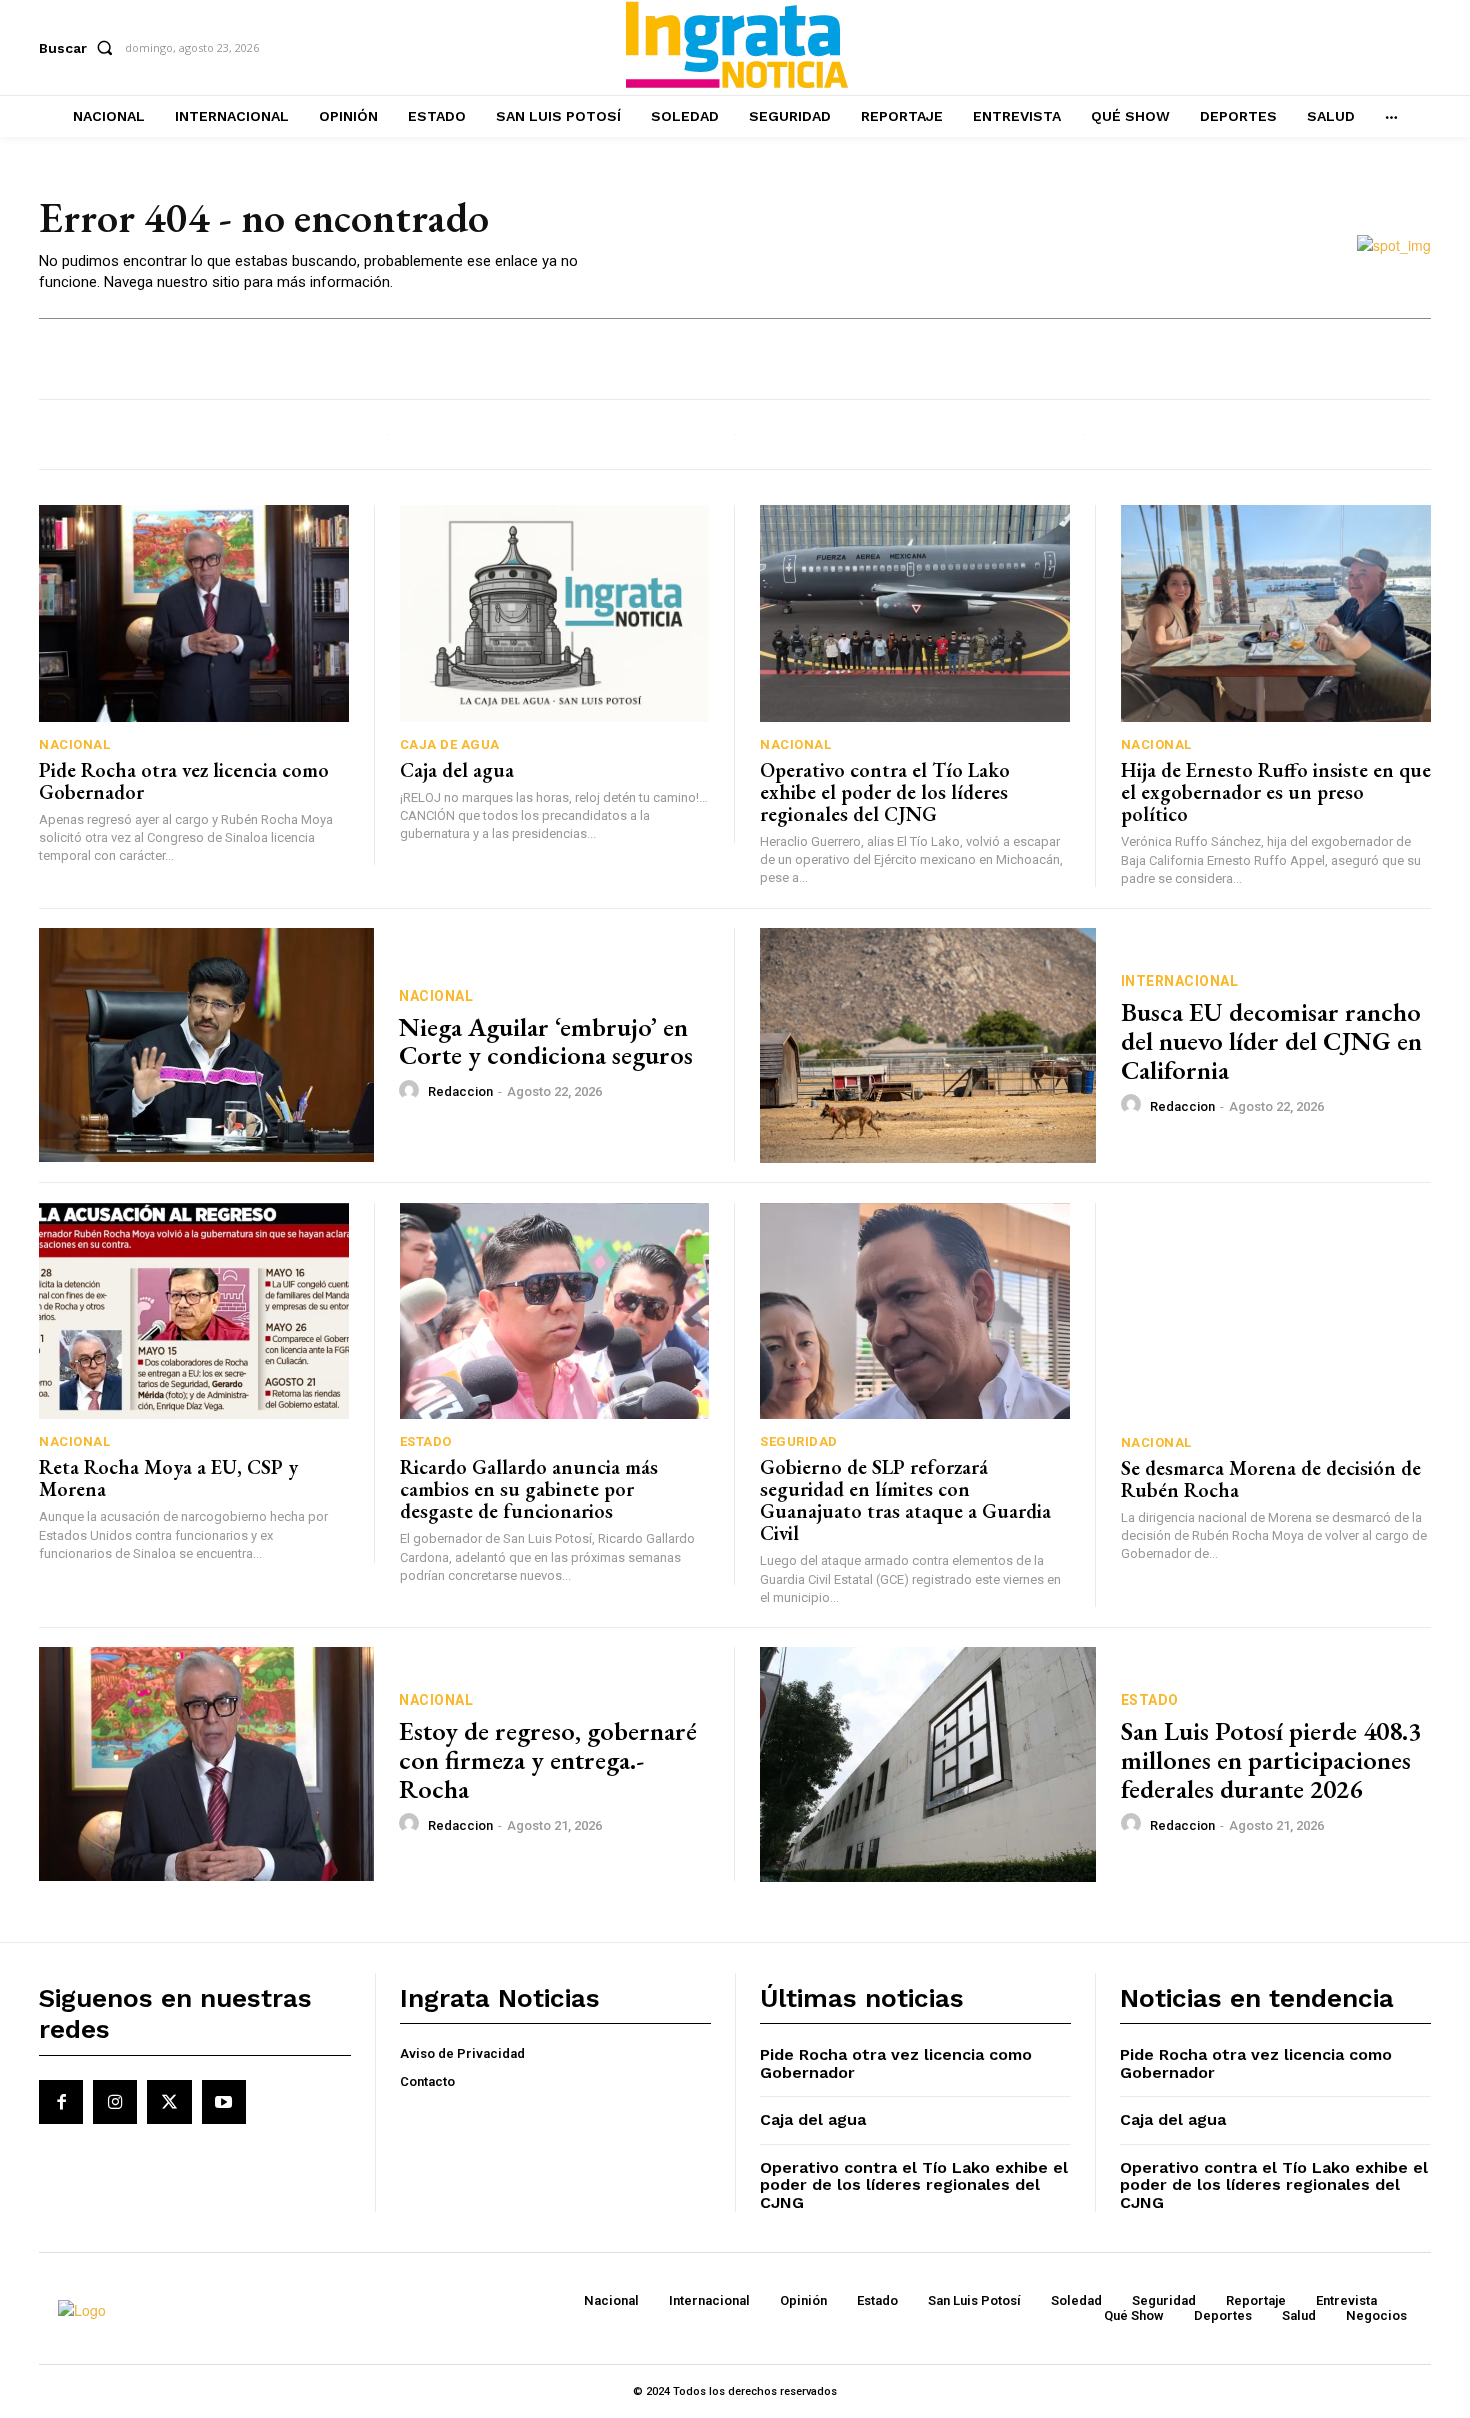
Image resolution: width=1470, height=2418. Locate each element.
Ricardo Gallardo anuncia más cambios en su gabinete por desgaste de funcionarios (529, 1489)
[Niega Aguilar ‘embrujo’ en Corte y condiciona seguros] (206, 1045)
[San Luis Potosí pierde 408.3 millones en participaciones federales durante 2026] (928, 1764)
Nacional (74, 744)
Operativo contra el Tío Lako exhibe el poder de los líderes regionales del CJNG (885, 792)
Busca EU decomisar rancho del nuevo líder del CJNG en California (1271, 1040)
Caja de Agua (450, 744)
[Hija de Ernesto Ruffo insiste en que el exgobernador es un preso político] (1276, 613)
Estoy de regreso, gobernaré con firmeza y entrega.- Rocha (548, 1759)
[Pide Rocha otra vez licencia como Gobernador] (194, 613)
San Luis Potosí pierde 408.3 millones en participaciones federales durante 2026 (1271, 1759)
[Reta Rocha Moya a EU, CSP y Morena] (194, 1311)
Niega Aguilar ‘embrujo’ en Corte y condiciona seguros (546, 1041)
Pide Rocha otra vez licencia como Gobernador (184, 781)
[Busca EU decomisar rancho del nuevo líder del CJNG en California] (928, 1045)
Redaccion (460, 1091)
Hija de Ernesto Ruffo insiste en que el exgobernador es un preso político (1276, 792)
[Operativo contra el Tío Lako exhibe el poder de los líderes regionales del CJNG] (915, 613)
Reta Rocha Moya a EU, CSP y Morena (168, 1478)
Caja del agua (457, 770)
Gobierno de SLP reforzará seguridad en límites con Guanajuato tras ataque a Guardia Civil (905, 1500)
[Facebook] (61, 2102)
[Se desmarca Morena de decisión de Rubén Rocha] (1276, 1311)
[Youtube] (224, 2102)
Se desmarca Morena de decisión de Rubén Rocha (1271, 1479)
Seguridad (799, 1441)
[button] (80, 48)
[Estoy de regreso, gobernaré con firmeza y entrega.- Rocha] (206, 1764)
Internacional (1180, 981)
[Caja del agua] (555, 613)
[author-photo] (412, 1091)
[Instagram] (115, 2102)
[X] (169, 2102)
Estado (426, 1441)
